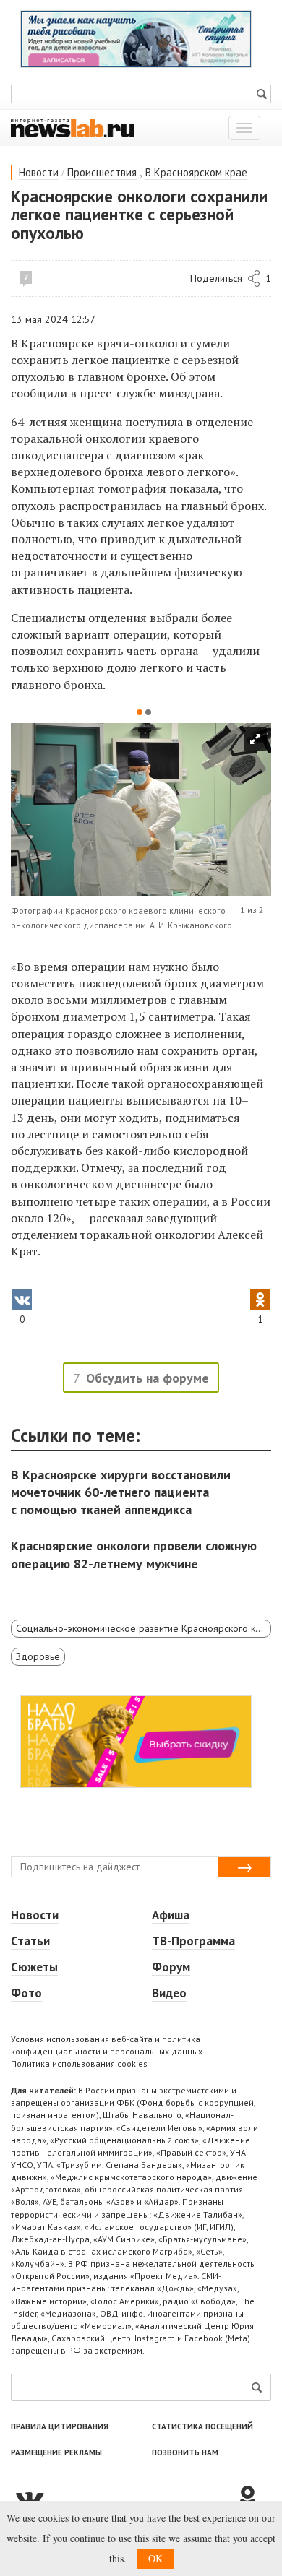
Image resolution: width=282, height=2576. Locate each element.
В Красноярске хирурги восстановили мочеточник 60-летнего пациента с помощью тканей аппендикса (121, 1492)
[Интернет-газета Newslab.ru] (72, 127)
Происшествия (102, 172)
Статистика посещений (202, 2426)
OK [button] (155, 2558)
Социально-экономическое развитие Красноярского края (144, 1628)
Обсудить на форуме (148, 1378)
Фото (26, 1993)
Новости (39, 172)
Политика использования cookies (79, 2063)
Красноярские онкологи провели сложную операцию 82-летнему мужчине (134, 1554)
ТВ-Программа (193, 1941)
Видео (169, 1993)
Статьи (30, 1941)
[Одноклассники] (253, 2498)
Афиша (171, 1915)
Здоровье (38, 1656)
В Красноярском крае (196, 172)
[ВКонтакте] (123, 2498)
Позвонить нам (185, 2452)
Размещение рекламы (56, 2452)
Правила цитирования (60, 2426)
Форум (171, 1967)
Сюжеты (34, 1967)
